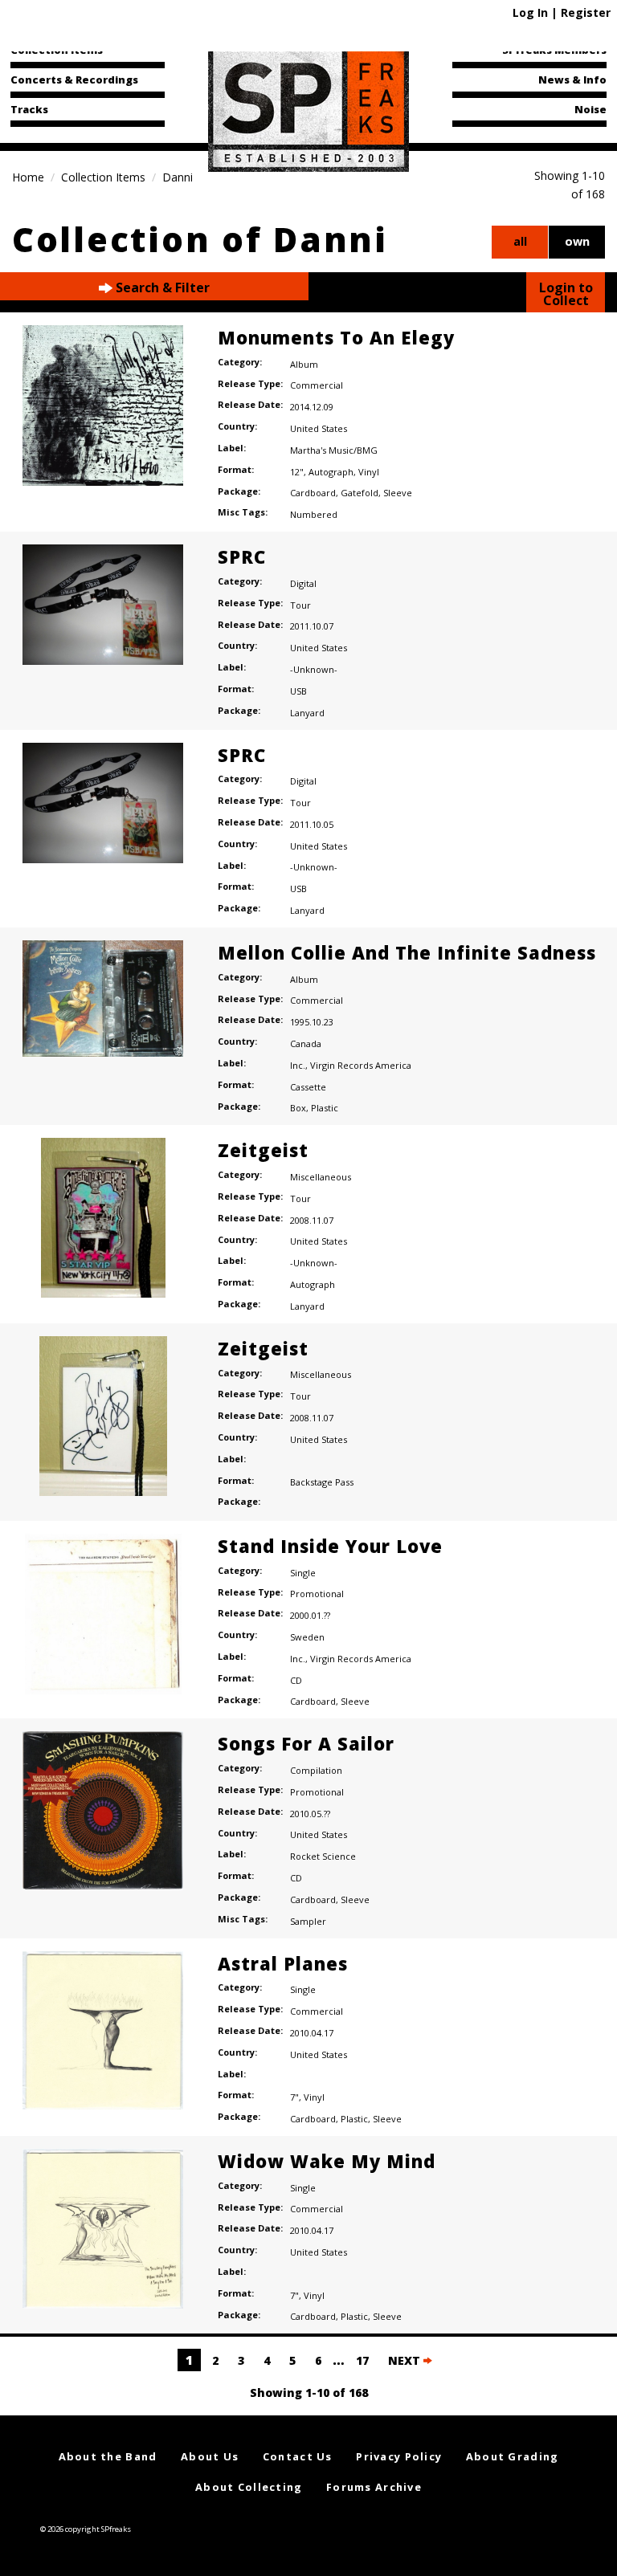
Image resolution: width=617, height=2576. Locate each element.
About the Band (108, 2456)
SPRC (242, 556)
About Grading (513, 2456)
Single (303, 1573)
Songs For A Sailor (306, 1743)
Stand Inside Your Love (330, 1546)
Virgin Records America (361, 1065)
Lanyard (307, 713)
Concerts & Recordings (74, 79)
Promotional (317, 1594)
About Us (210, 2456)
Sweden (307, 1637)
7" (294, 2097)
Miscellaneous (321, 1177)
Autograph (331, 472)
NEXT (406, 2360)
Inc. (298, 1065)
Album (304, 364)
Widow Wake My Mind (327, 2161)
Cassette (308, 1087)
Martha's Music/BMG (334, 450)
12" (297, 472)
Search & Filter (161, 287)
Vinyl (369, 472)
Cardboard (313, 493)
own (577, 241)
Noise (590, 109)
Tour (300, 605)
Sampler (308, 1921)
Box (298, 1108)
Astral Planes (283, 1963)
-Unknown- (314, 669)
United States (319, 428)
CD (296, 1680)
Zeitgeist (263, 1150)
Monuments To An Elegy (336, 337)
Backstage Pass (322, 1482)
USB (298, 691)
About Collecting (249, 2487)
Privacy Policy (399, 2456)
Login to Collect (566, 294)
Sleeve (398, 493)
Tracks (29, 109)
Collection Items (57, 50)
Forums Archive (374, 2487)
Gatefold (360, 493)
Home (28, 177)
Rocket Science (323, 1856)
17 (362, 2360)
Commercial (317, 385)
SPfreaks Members (554, 50)
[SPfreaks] (308, 108)
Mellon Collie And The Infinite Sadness (407, 952)
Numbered (314, 514)
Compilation (316, 1770)
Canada (306, 1043)
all (520, 241)
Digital (303, 583)
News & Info (572, 79)
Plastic (325, 1108)
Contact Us (298, 2456)
